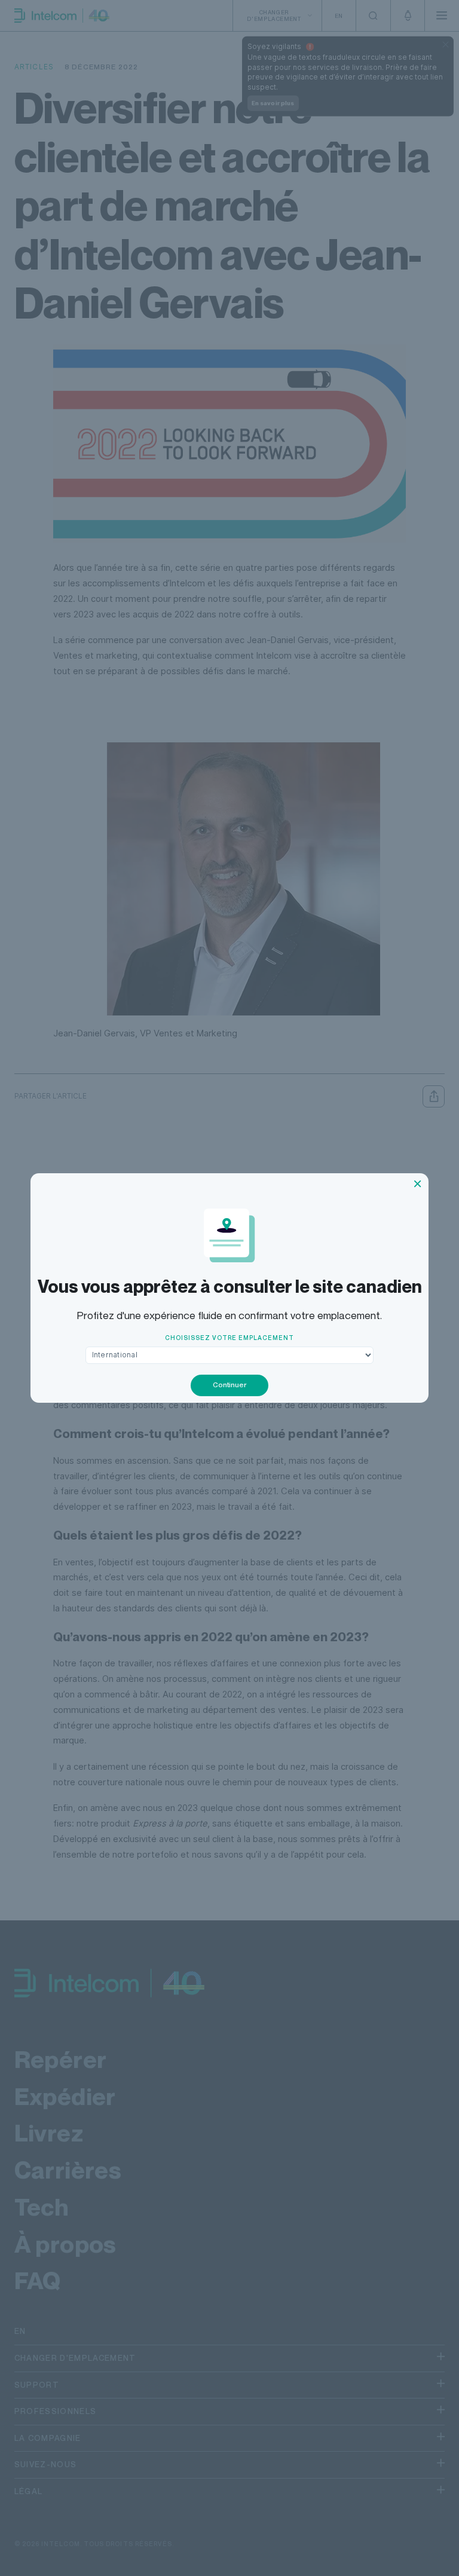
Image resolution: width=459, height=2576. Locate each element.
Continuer (229, 1385)
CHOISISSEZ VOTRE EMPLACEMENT (230, 1338)
